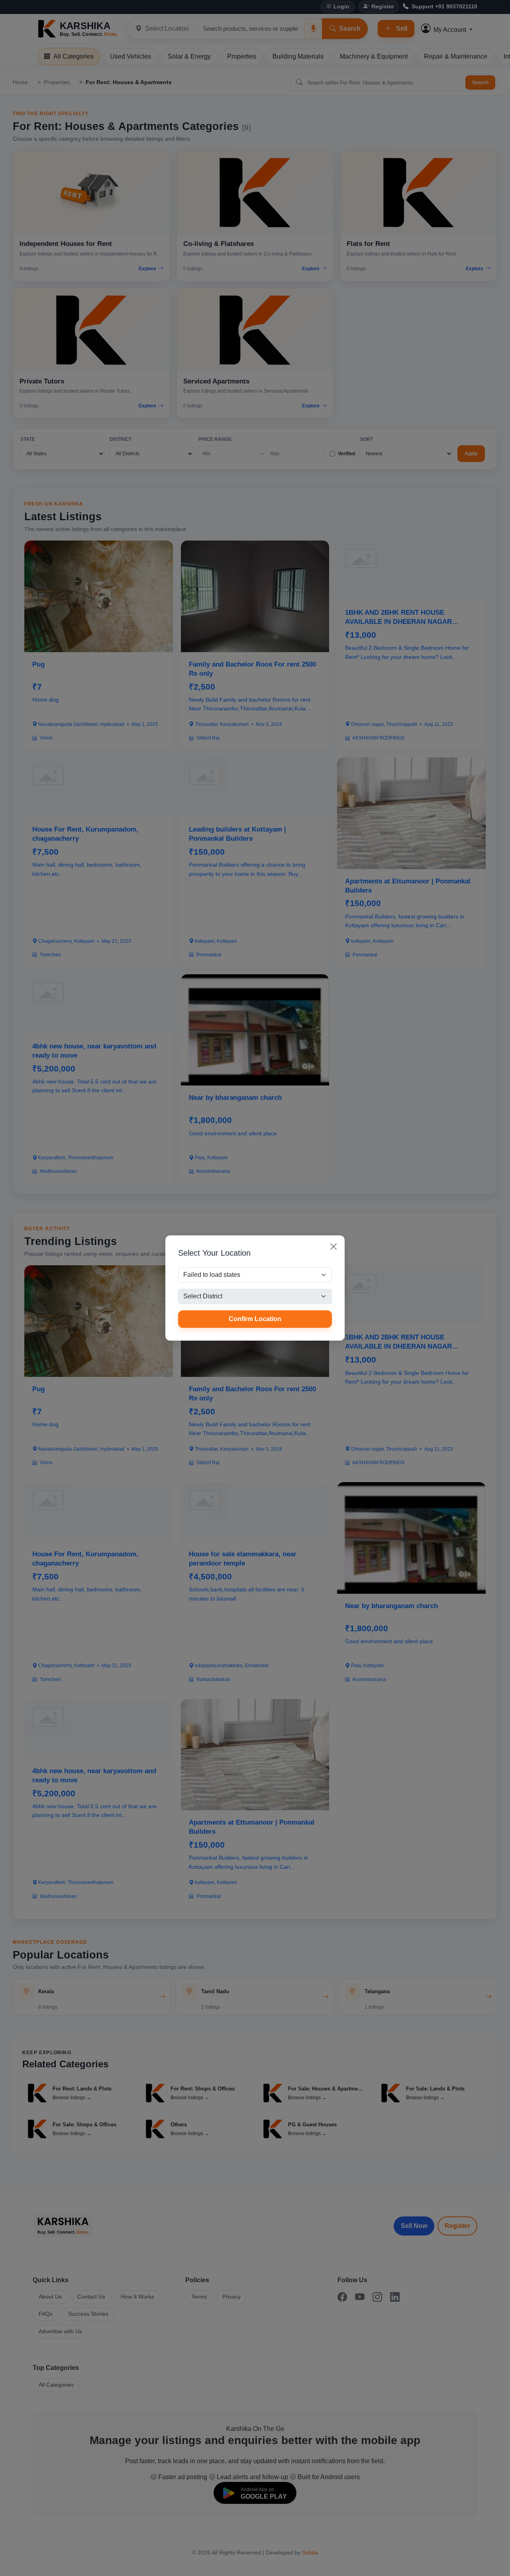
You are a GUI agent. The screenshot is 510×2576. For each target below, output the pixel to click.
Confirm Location (255, 1319)
